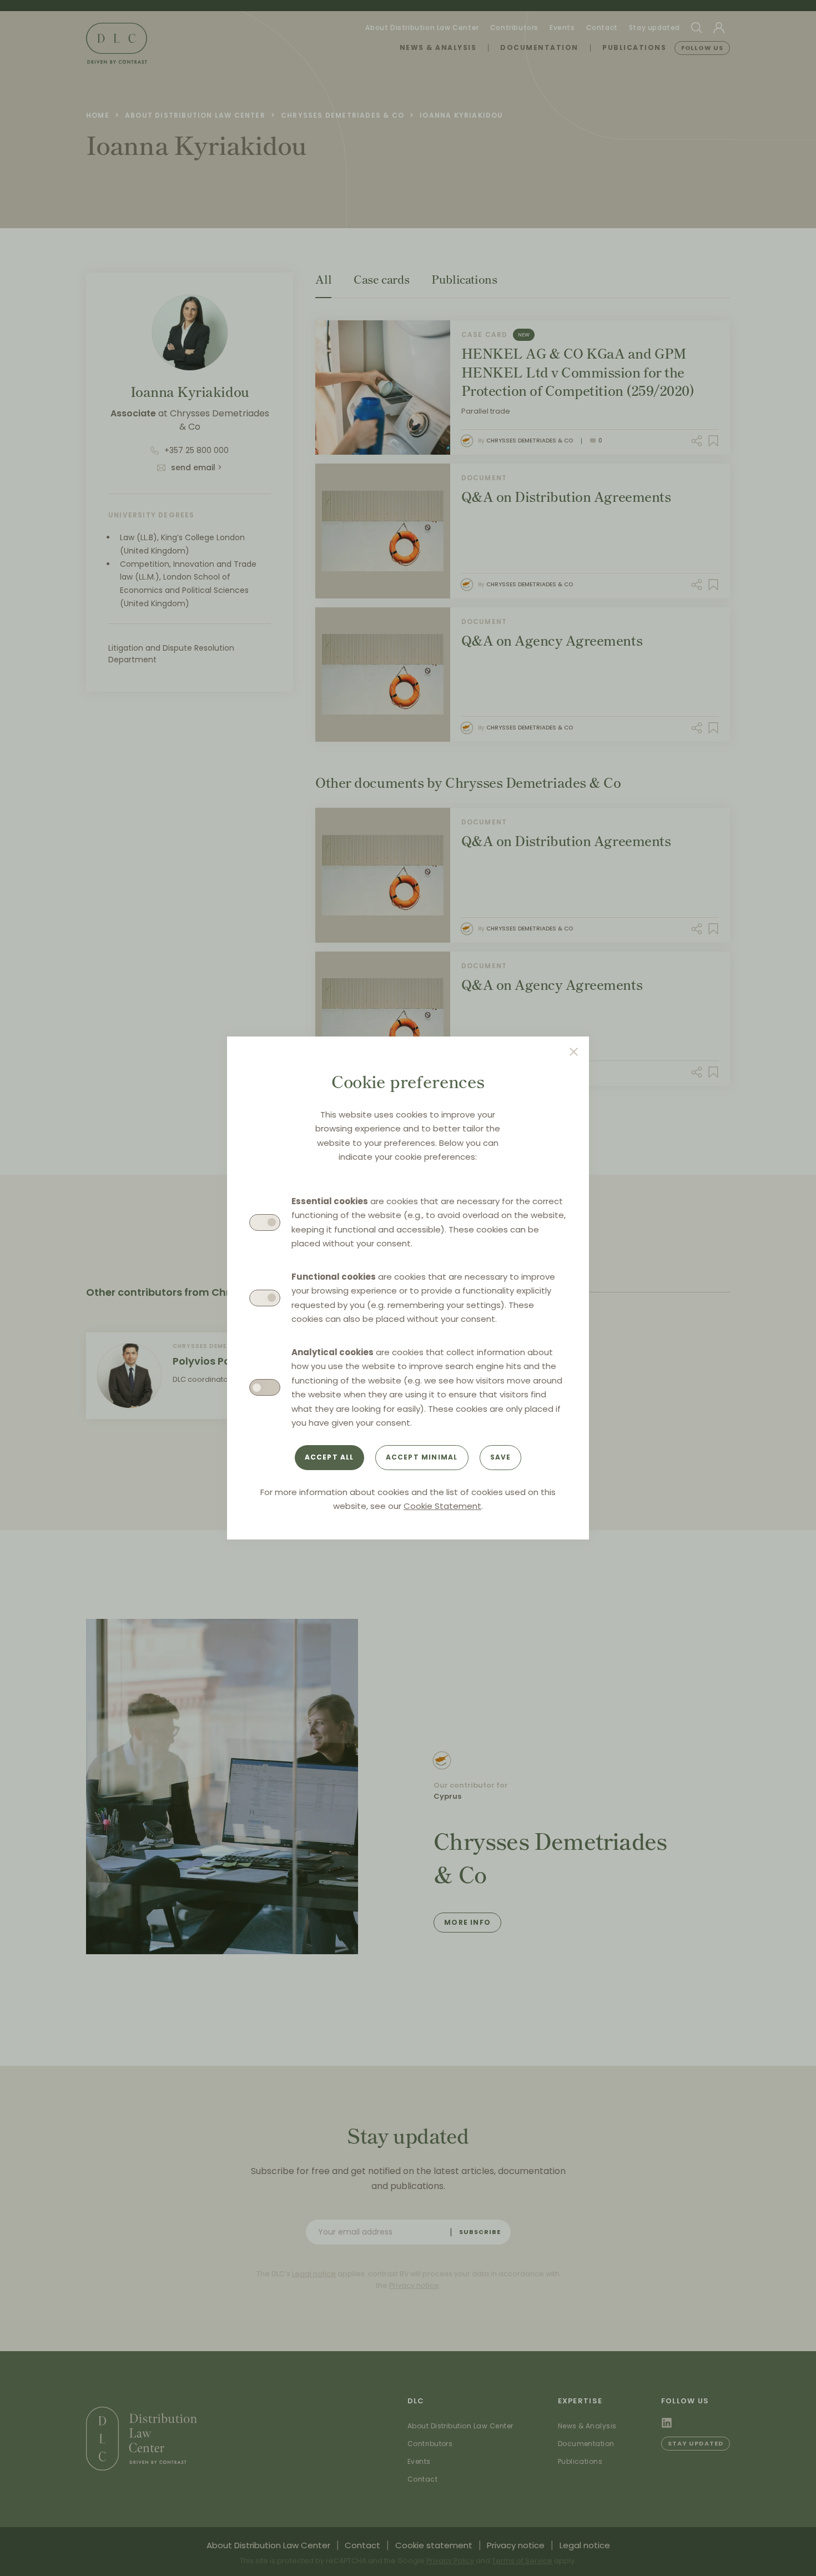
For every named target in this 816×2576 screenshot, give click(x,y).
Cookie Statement (442, 1506)
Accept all (329, 1457)
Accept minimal (422, 1457)
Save (501, 1457)
